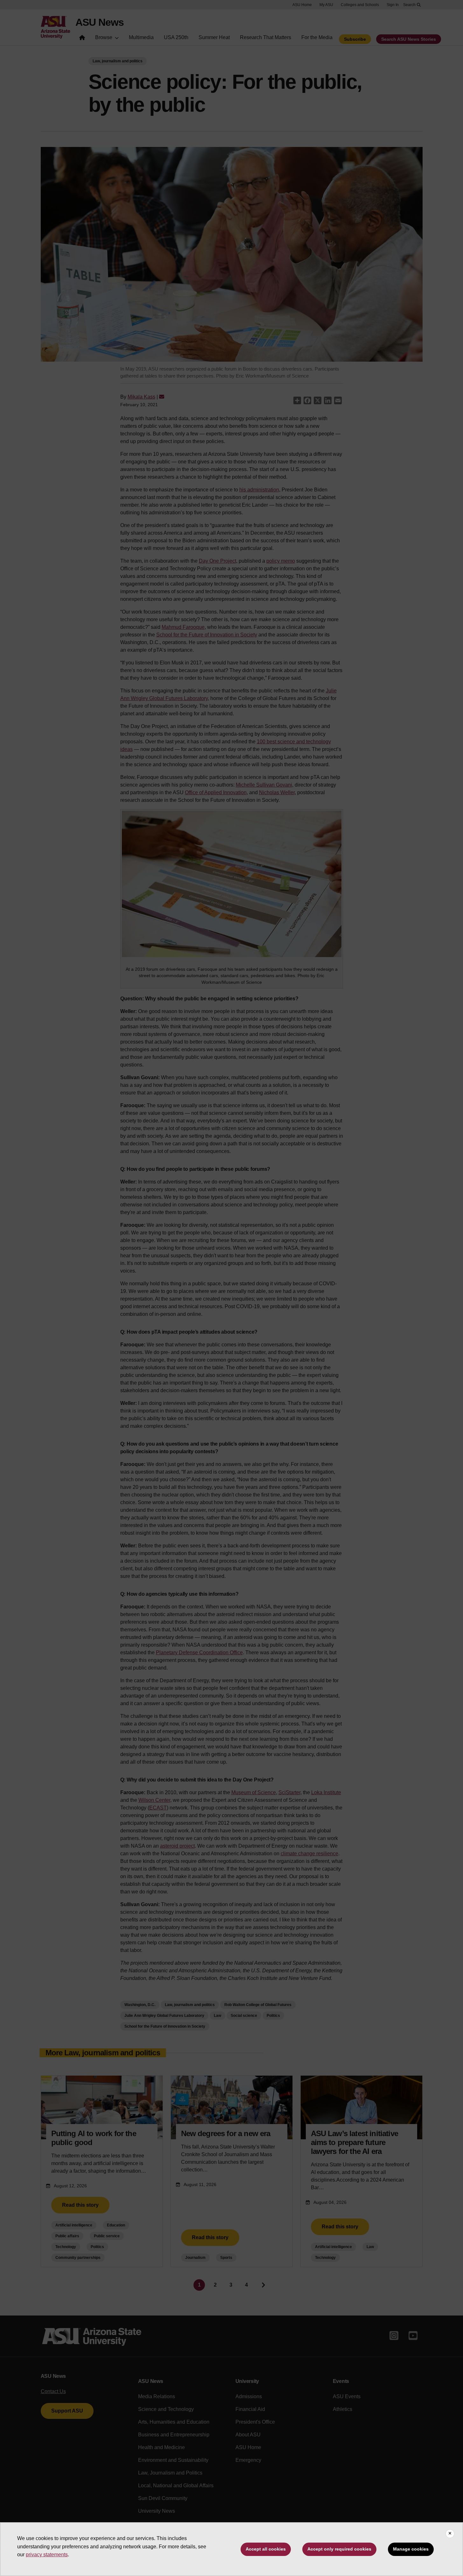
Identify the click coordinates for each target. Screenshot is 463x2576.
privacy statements (47, 2555)
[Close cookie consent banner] (450, 2534)
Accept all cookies (266, 2549)
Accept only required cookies (339, 2549)
